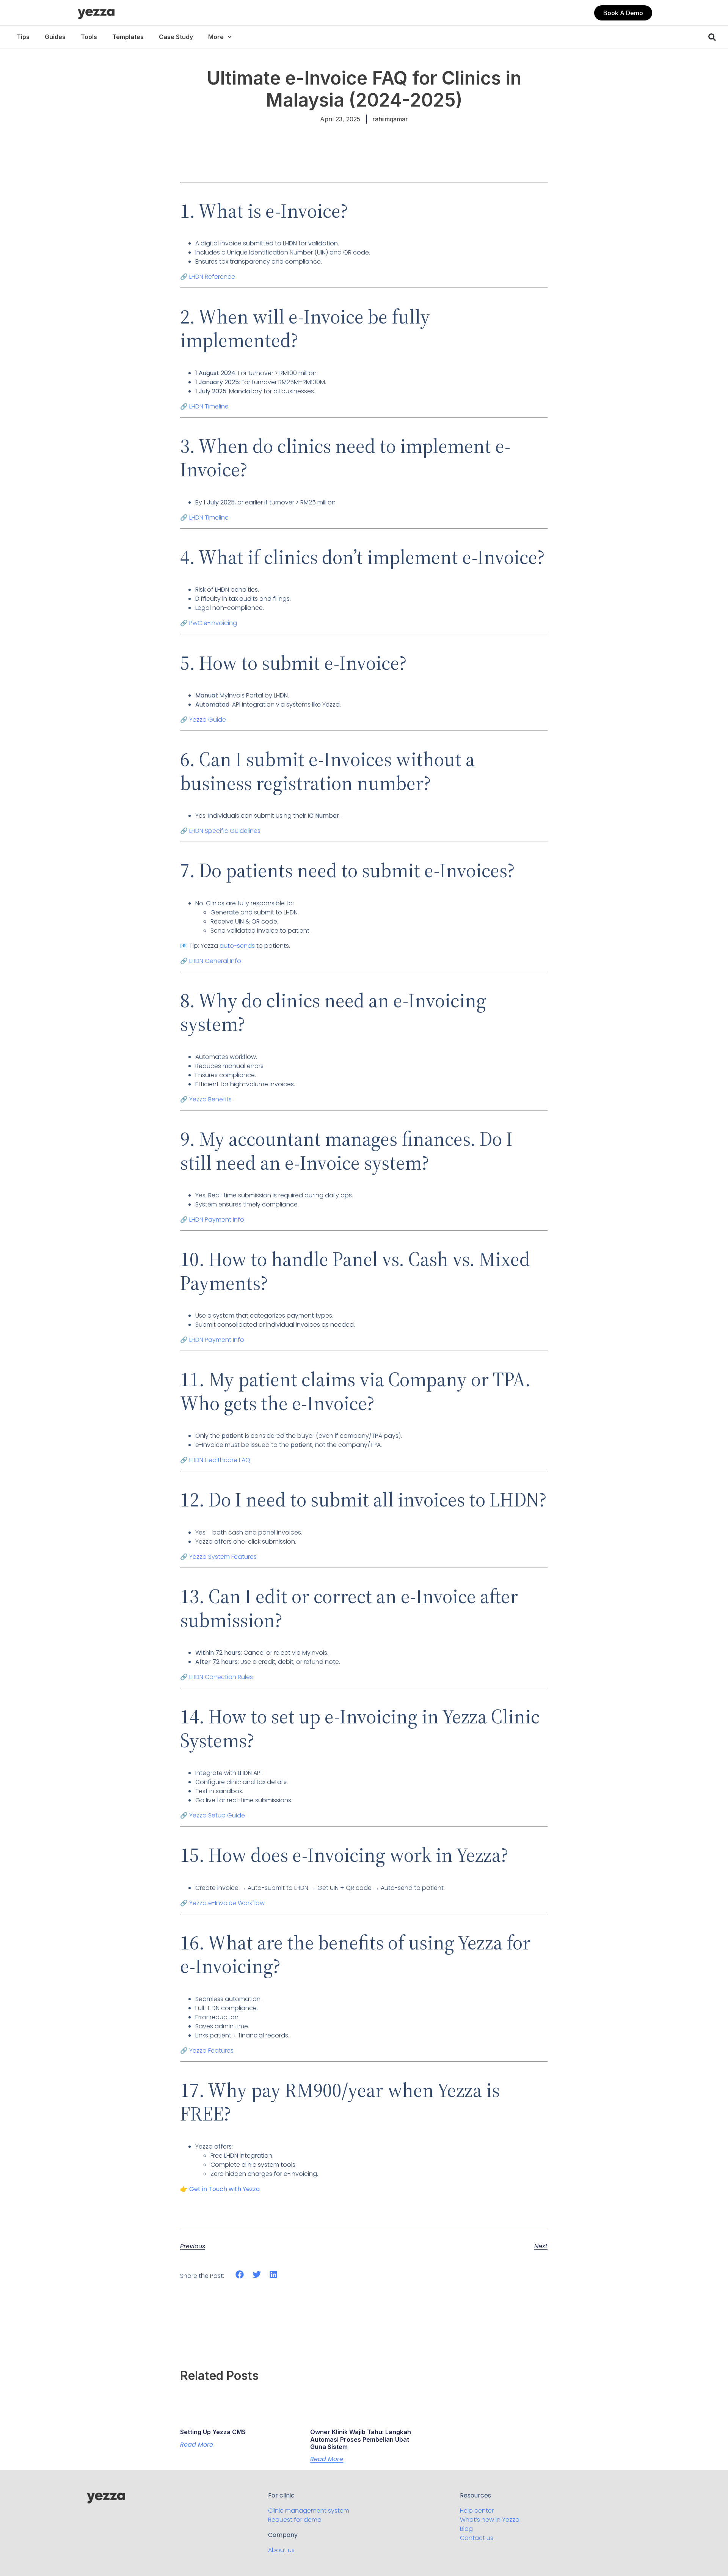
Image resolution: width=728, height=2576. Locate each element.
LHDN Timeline (209, 406)
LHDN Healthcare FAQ (220, 1460)
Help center (477, 2511)
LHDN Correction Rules (221, 1677)
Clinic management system (309, 2511)
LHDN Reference (212, 277)
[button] (623, 13)
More (216, 37)
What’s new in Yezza (490, 2520)
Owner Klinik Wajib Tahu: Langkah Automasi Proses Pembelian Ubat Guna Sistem (361, 2439)
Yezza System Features (223, 1557)
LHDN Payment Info (217, 1220)
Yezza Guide (208, 720)
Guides (55, 37)
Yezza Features (211, 2051)
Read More (197, 2445)
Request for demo (295, 2520)
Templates (128, 37)
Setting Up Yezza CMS (213, 2432)
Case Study (176, 37)
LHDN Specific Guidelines (225, 831)
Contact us (477, 2538)
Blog (466, 2529)
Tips (23, 37)
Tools (89, 37)
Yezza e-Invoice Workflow (227, 1903)
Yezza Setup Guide (217, 1815)
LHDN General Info (215, 961)
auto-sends (237, 946)
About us (281, 2550)
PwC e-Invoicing (213, 623)
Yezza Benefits (210, 1099)
